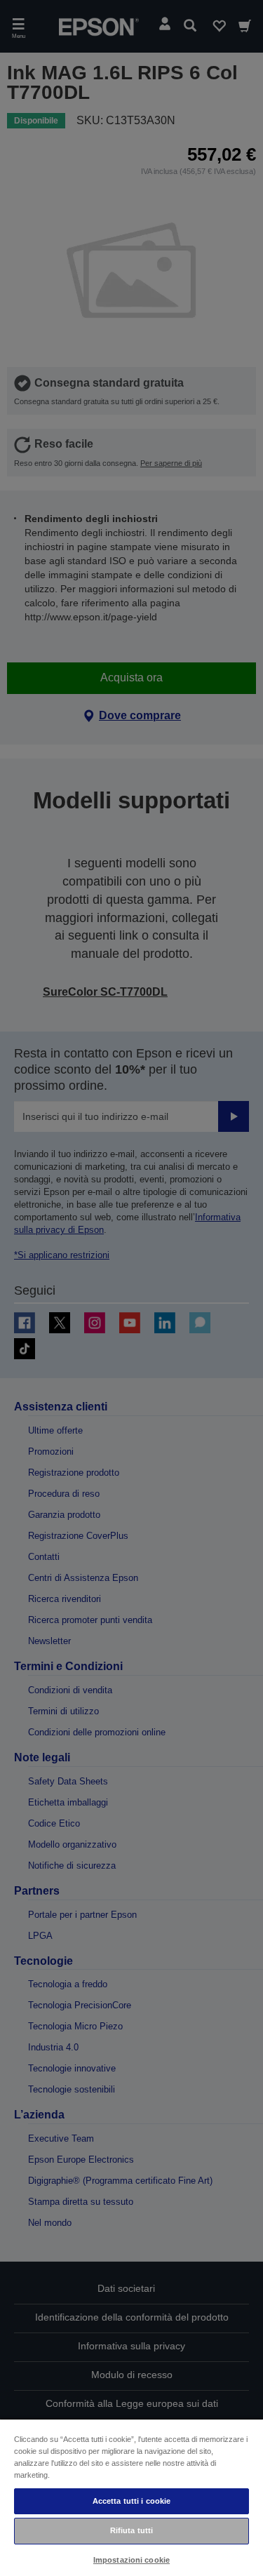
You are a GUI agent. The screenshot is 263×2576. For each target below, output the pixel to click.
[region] (131, 2497)
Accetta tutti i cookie (132, 2501)
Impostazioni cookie (131, 2560)
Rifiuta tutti (131, 2530)
